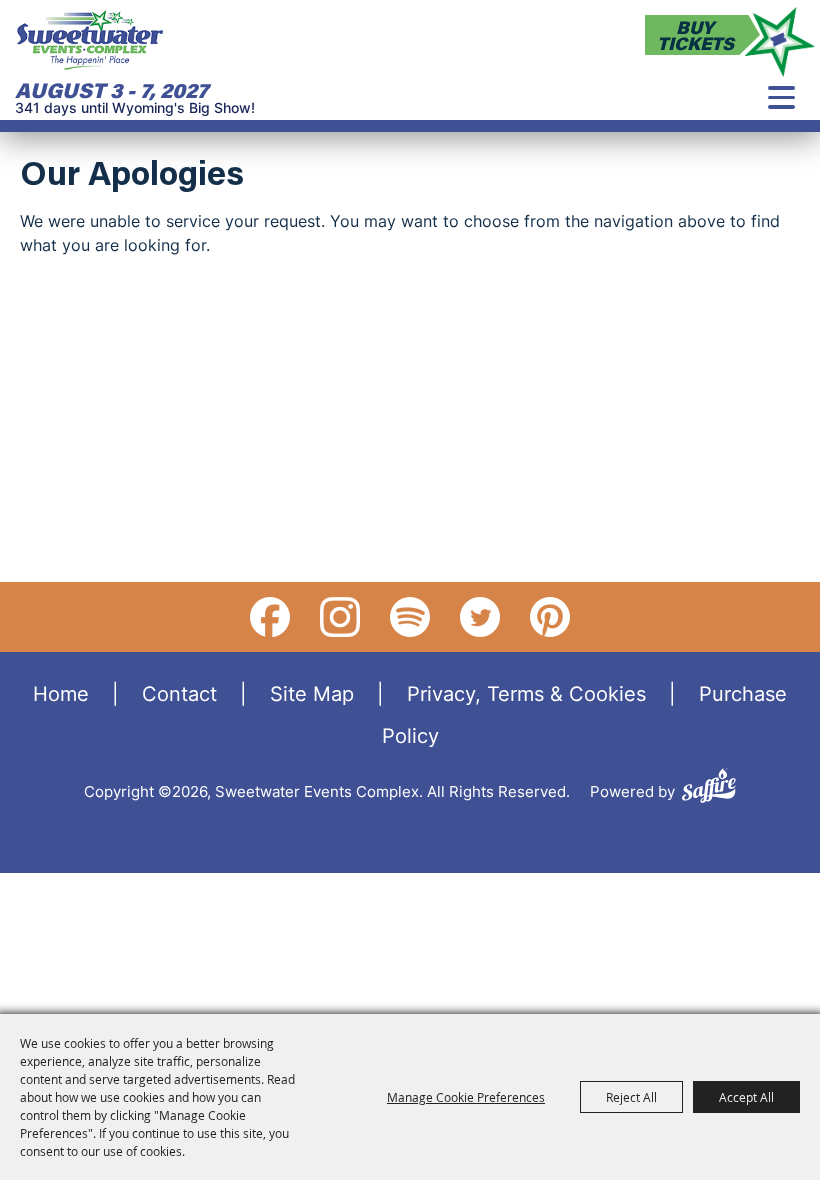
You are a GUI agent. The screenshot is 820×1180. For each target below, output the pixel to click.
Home (61, 693)
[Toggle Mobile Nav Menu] (781, 97)
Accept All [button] (746, 1097)
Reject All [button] (631, 1097)
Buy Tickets (695, 35)
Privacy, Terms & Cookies (526, 693)
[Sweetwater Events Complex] (90, 40)
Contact (179, 693)
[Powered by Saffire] (709, 788)
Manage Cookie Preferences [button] (466, 1097)
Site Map (312, 693)
